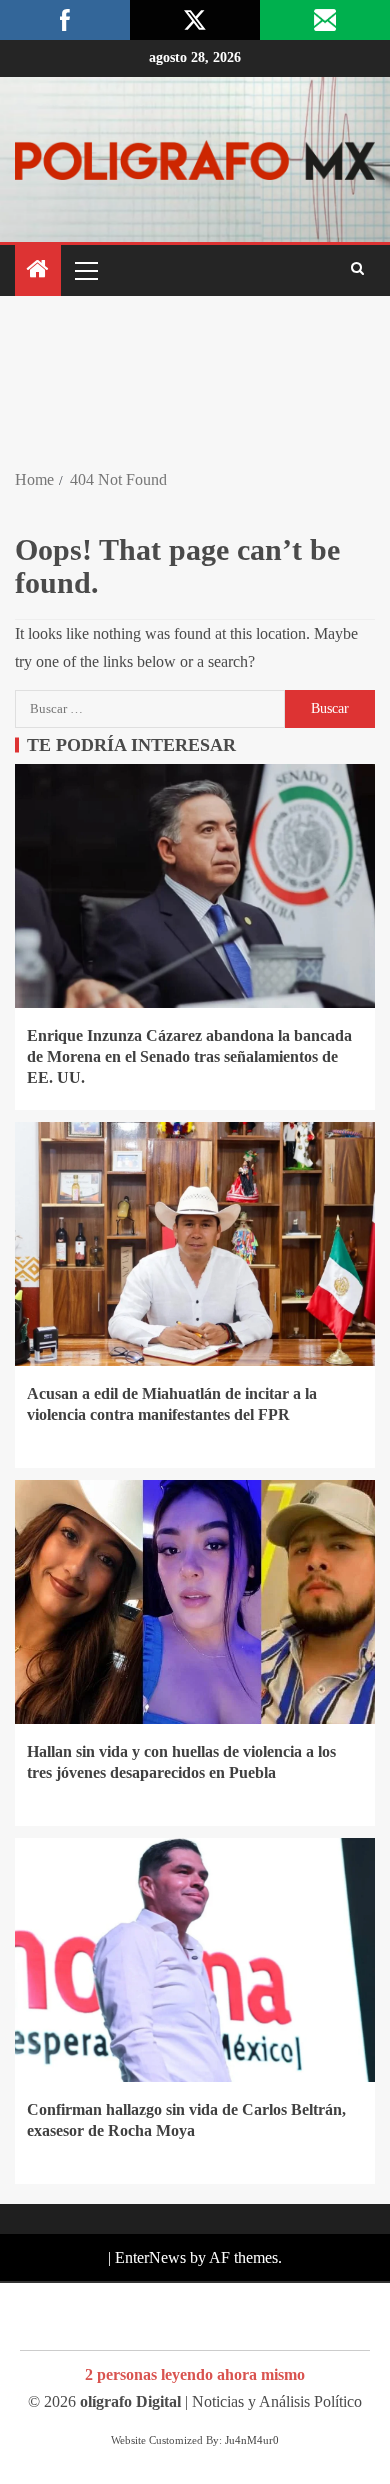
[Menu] (85, 270)
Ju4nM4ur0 (252, 2440)
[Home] (38, 271)
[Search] (357, 270)
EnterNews (150, 2257)
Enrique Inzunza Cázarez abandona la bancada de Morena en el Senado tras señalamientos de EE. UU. (189, 1057)
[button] (85, 270)
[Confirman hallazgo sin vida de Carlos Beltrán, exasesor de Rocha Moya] (195, 1960)
